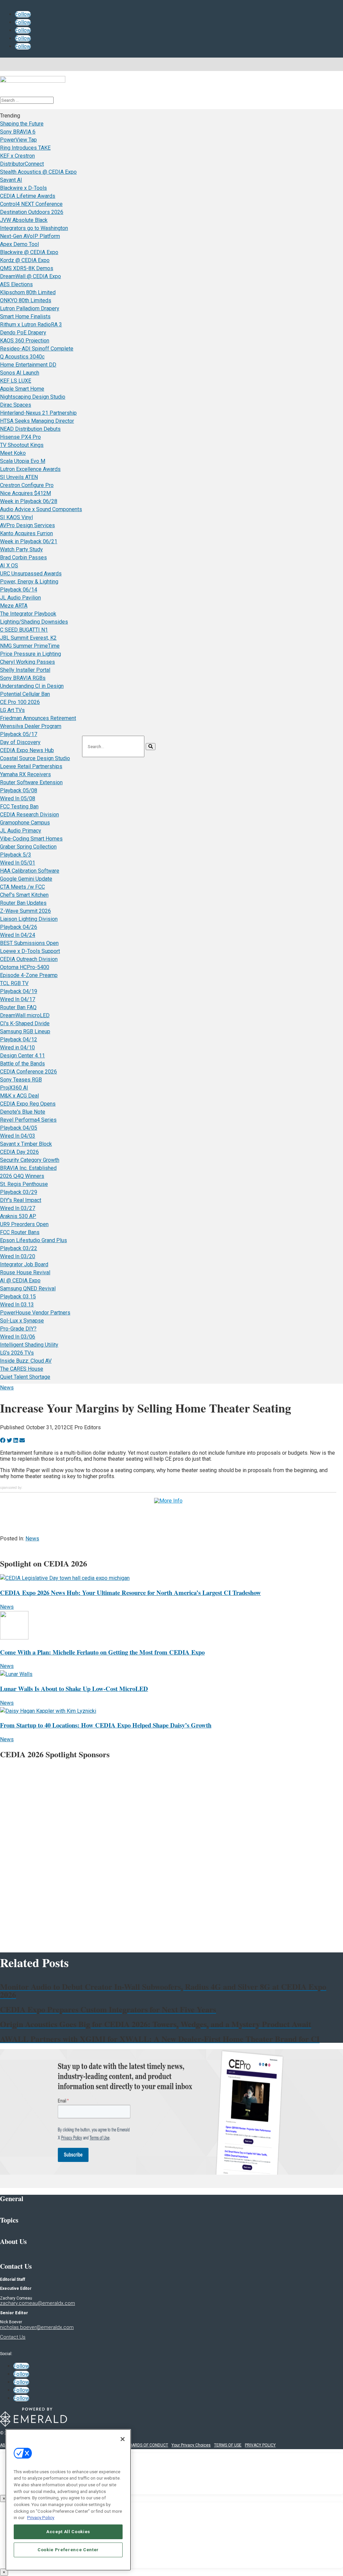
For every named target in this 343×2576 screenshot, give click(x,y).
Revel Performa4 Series (28, 1120)
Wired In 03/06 (18, 1337)
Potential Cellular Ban (25, 694)
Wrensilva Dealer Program (31, 726)
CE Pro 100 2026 (20, 702)
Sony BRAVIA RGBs (23, 678)
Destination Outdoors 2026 (32, 212)
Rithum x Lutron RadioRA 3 (31, 325)
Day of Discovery (20, 742)
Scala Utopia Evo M (23, 461)
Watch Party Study (21, 549)
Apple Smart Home (22, 389)
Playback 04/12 (19, 1039)
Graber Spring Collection (28, 847)
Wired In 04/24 (18, 935)
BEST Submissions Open (29, 943)
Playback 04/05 (19, 1128)
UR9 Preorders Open (24, 1224)
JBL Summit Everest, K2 (28, 638)
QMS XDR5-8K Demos (27, 268)
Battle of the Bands (22, 1064)
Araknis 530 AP (18, 1216)
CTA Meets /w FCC (22, 887)
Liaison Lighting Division (29, 919)
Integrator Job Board (24, 1264)
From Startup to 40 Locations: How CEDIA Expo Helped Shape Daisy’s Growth (106, 1725)
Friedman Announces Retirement (38, 718)
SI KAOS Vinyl (16, 517)
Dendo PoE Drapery (23, 333)
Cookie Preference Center (68, 2550)
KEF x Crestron (17, 156)
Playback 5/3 (16, 855)
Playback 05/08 (19, 790)
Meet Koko (13, 453)
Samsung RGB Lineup (25, 1031)
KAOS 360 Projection (25, 341)
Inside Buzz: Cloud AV (26, 1361)
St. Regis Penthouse (24, 1184)
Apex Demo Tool (19, 244)
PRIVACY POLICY (260, 2445)
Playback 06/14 (19, 590)
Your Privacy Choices (191, 2445)
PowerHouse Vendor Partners (35, 1313)
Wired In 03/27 (18, 1208)
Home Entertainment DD (28, 365)
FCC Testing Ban (19, 807)
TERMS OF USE (228, 2445)
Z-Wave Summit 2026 (25, 911)
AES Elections (16, 284)
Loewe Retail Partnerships (31, 766)
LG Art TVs (12, 710)
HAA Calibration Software (30, 871)
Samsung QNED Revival (28, 1289)
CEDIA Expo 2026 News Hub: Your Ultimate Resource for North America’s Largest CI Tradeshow (130, 1592)
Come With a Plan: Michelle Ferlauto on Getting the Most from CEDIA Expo (102, 1652)
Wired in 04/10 (17, 1048)
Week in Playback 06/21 (29, 541)
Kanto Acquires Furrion (26, 533)
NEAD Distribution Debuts (30, 429)
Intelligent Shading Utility (29, 1345)
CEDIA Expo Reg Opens (28, 1104)
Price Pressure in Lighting (30, 654)
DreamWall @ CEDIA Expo (30, 276)
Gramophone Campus (25, 823)
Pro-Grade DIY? (18, 1329)
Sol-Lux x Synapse (22, 1321)
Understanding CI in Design (32, 686)
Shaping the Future (22, 124)
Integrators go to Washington (34, 228)
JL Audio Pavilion (20, 598)
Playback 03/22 (19, 1248)
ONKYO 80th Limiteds (26, 300)
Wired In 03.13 (17, 1305)
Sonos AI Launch (20, 373)
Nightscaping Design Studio (33, 397)
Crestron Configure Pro (27, 485)
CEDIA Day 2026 (19, 1152)
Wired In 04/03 (18, 1136)
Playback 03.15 (18, 1297)
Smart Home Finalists (25, 316)
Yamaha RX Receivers (25, 774)
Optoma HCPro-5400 (25, 967)
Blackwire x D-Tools (23, 188)
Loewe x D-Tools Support (30, 951)
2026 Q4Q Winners (22, 1176)
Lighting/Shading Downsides (34, 622)
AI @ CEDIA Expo (20, 1280)
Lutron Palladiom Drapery (30, 308)
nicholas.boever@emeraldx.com (37, 2327)
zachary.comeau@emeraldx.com (38, 2303)
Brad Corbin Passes (23, 557)
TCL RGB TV (14, 983)
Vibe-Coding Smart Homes (31, 839)
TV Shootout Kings (22, 445)
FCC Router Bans (20, 1232)
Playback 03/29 (19, 1192)
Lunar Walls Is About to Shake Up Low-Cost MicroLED (74, 1688)
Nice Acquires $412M (25, 493)
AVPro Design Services (27, 525)
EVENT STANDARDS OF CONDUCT (137, 2445)
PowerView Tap (18, 140)
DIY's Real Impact (21, 1200)
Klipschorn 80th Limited (28, 292)
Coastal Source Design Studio (35, 758)
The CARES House (22, 1369)
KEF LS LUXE (16, 381)
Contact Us (13, 2337)
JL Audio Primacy (21, 831)
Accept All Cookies (68, 2532)
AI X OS (9, 566)
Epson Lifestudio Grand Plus (33, 1240)
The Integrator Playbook (28, 614)
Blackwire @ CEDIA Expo (29, 252)
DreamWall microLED (25, 1015)
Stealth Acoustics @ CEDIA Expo (38, 172)
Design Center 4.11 (22, 1056)
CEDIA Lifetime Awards (28, 196)
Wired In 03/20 (18, 1256)
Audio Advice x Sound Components (41, 509)
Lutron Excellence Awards (30, 469)
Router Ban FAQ (18, 1007)
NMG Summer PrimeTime (30, 646)
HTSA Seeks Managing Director (37, 421)
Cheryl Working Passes (27, 662)
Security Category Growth (30, 1160)
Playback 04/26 (19, 927)
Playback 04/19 (19, 991)
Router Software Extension (31, 782)
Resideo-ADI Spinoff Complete (37, 349)
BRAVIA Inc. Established (28, 1168)
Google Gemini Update (26, 879)
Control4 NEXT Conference (31, 204)
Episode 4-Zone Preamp (29, 975)
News (7, 1388)
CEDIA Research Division (29, 815)
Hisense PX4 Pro (20, 437)
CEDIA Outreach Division (29, 959)
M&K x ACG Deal (19, 1096)
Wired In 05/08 (18, 798)
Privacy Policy (41, 2518)
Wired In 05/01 (18, 863)
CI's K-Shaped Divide (25, 1023)
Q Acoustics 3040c (22, 357)
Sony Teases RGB (21, 1080)
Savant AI (11, 180)
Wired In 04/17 (18, 999)
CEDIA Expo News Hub (27, 750)
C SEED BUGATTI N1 (24, 630)
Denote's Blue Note (23, 1112)
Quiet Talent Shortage (25, 1377)
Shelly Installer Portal (25, 670)
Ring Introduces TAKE (25, 148)
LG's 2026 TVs (17, 1353)
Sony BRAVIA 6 (18, 132)
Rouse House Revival (25, 1272)
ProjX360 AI (14, 1088)
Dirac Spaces (16, 405)
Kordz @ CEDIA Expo (25, 260)
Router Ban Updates (23, 903)
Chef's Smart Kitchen (24, 895)
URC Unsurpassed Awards (31, 574)
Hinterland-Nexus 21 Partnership (38, 413)
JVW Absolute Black (24, 220)
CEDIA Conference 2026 (28, 1072)
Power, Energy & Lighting (29, 582)
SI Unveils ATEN (19, 477)
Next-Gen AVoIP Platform (30, 236)
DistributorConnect (22, 164)
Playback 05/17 (19, 734)
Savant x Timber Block (26, 1144)
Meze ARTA (14, 606)
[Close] (123, 2439)
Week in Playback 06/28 (29, 501)
